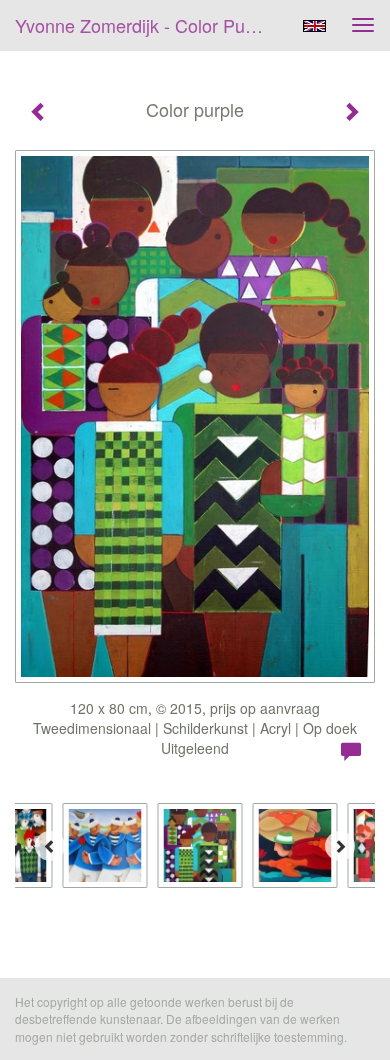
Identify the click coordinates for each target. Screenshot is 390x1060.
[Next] (340, 846)
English (314, 26)
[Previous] (50, 846)
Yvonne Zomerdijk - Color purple (145, 25)
